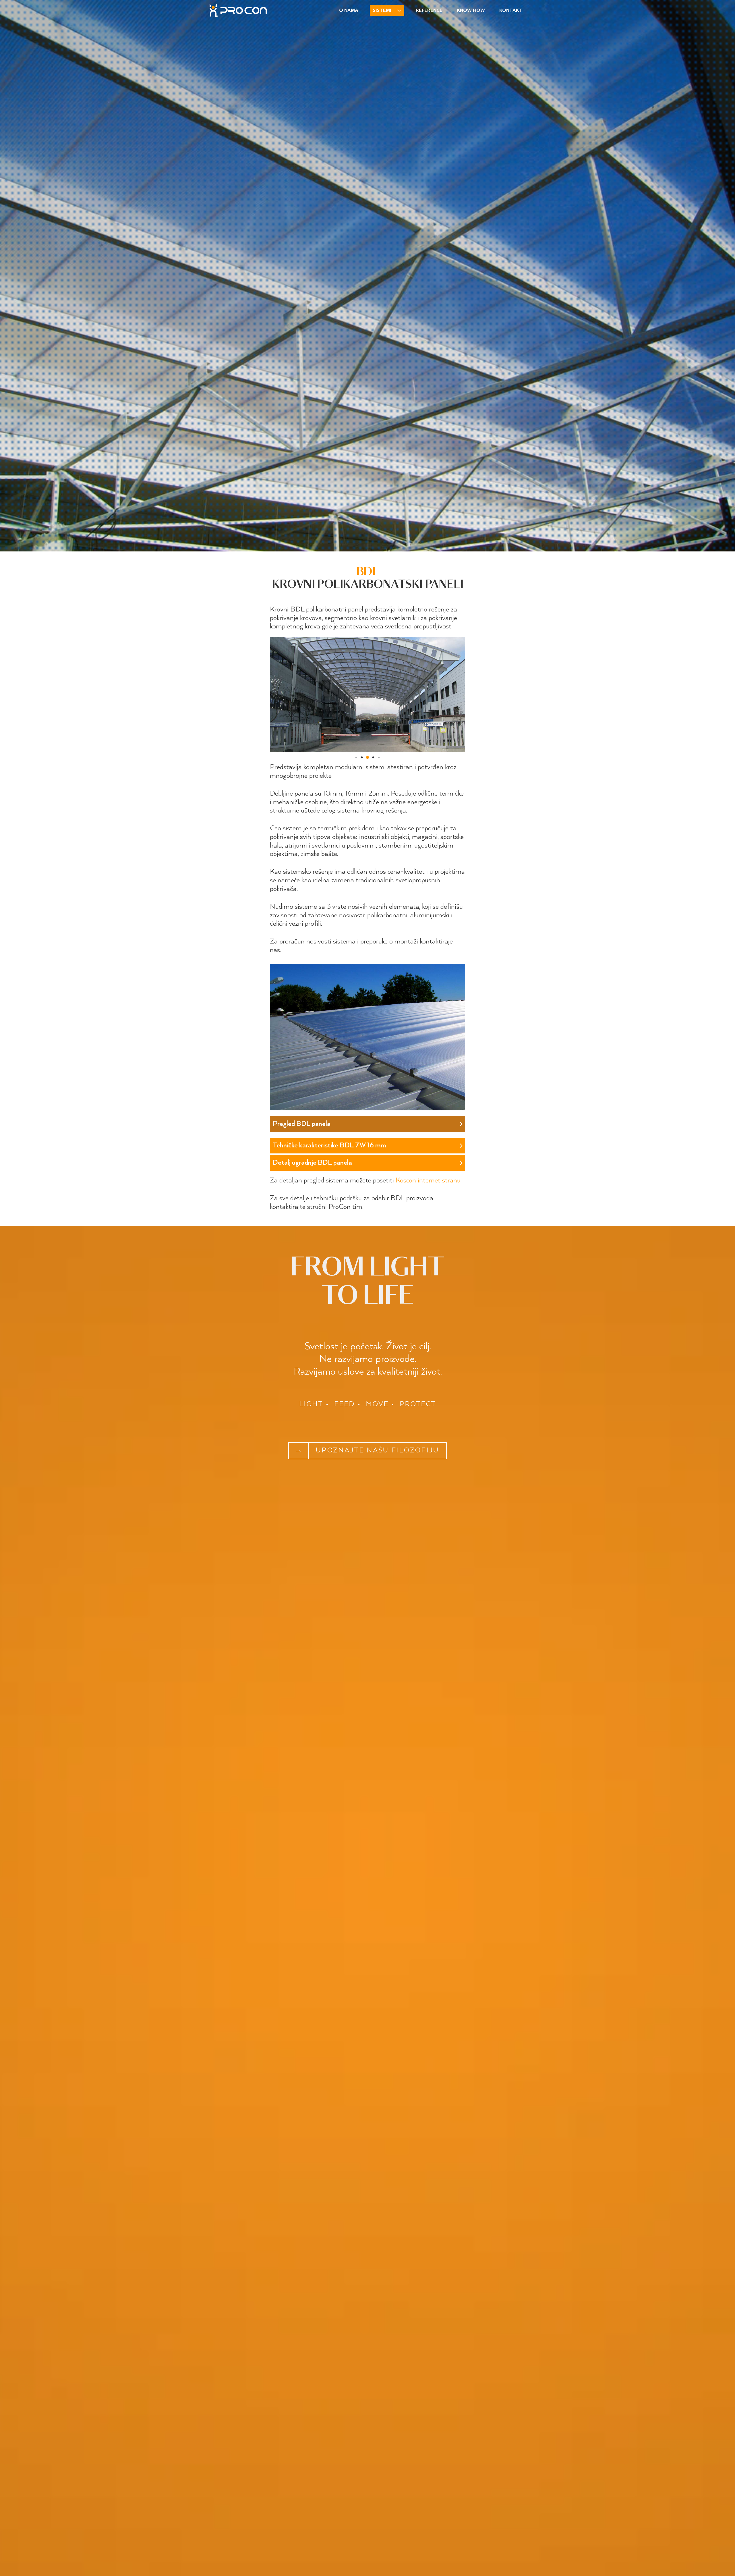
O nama (349, 10)
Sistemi (382, 10)
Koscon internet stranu (428, 1181)
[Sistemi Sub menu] (399, 11)
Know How (471, 10)
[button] (356, 757)
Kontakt (511, 10)
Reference (429, 10)
